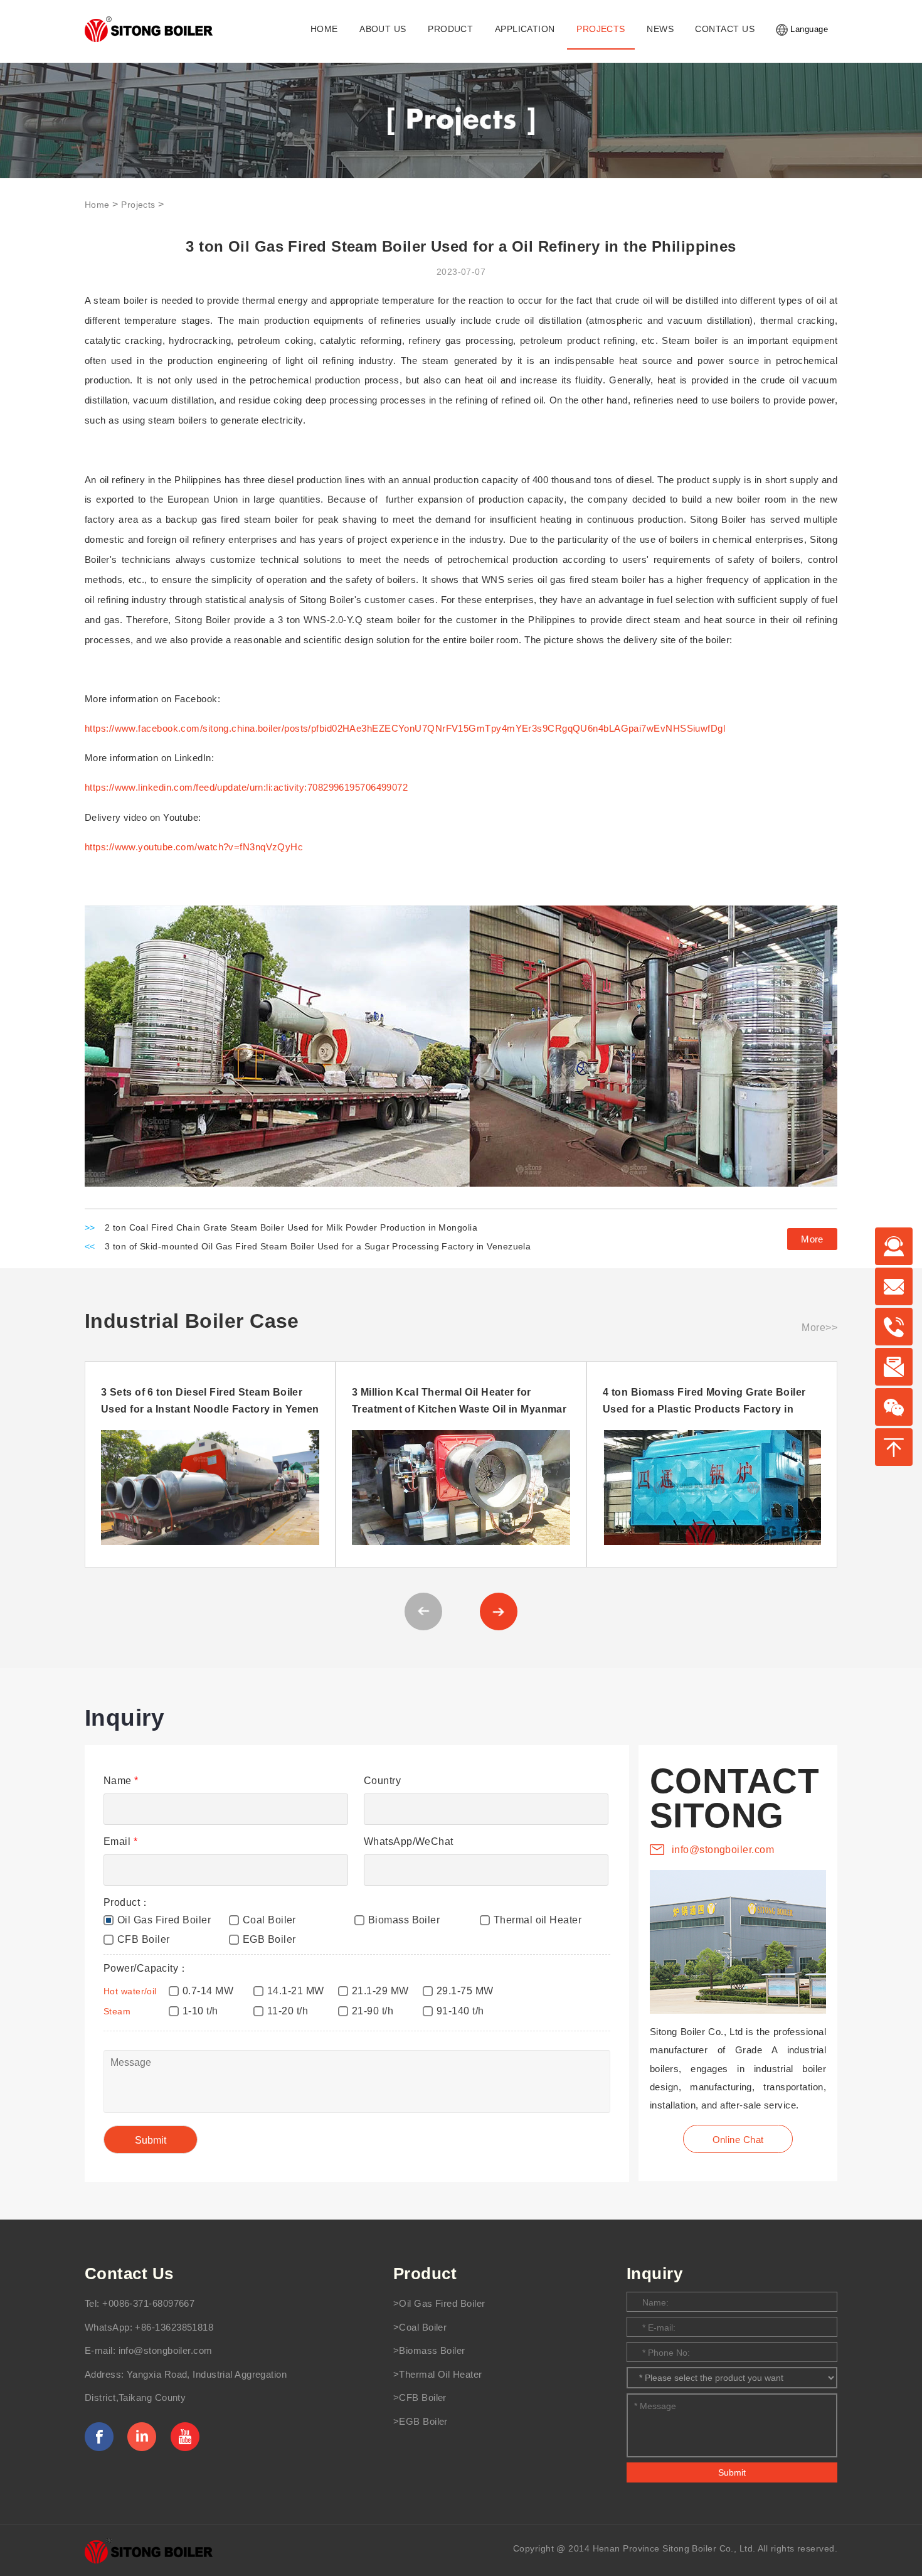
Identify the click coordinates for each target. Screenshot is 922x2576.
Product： (127, 1902)
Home (97, 205)
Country (382, 1781)
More (812, 1239)
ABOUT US (383, 29)
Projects (138, 205)
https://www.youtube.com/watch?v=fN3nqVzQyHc (194, 847)
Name (121, 1781)
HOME (324, 29)
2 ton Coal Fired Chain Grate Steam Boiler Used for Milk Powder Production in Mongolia (291, 1228)
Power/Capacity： (146, 1968)
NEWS (660, 29)
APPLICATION (525, 29)
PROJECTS (601, 29)
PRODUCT (450, 29)
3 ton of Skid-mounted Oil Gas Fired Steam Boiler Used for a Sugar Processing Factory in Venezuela (318, 1247)
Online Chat (738, 2140)
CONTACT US (724, 29)
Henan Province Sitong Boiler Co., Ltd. (674, 2548)
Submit (732, 2472)
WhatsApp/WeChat (409, 1841)
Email (120, 1841)
